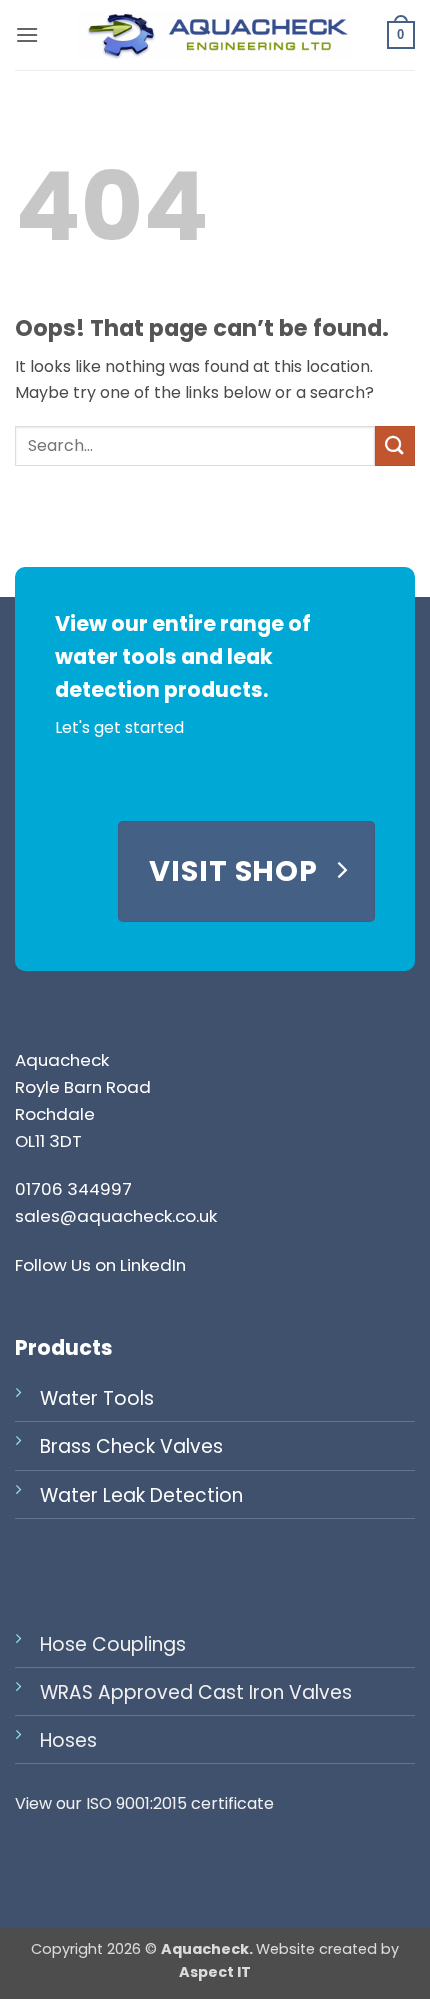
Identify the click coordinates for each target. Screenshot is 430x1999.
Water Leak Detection (141, 1495)
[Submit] (395, 445)
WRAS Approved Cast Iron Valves (196, 1692)
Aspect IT (215, 1972)
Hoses (68, 1740)
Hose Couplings (113, 1644)
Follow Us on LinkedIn (100, 1265)
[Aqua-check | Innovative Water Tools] (215, 34)
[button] (27, 34)
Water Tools (97, 1398)
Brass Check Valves (131, 1446)
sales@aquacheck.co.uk (116, 1216)
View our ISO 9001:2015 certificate (144, 1803)
